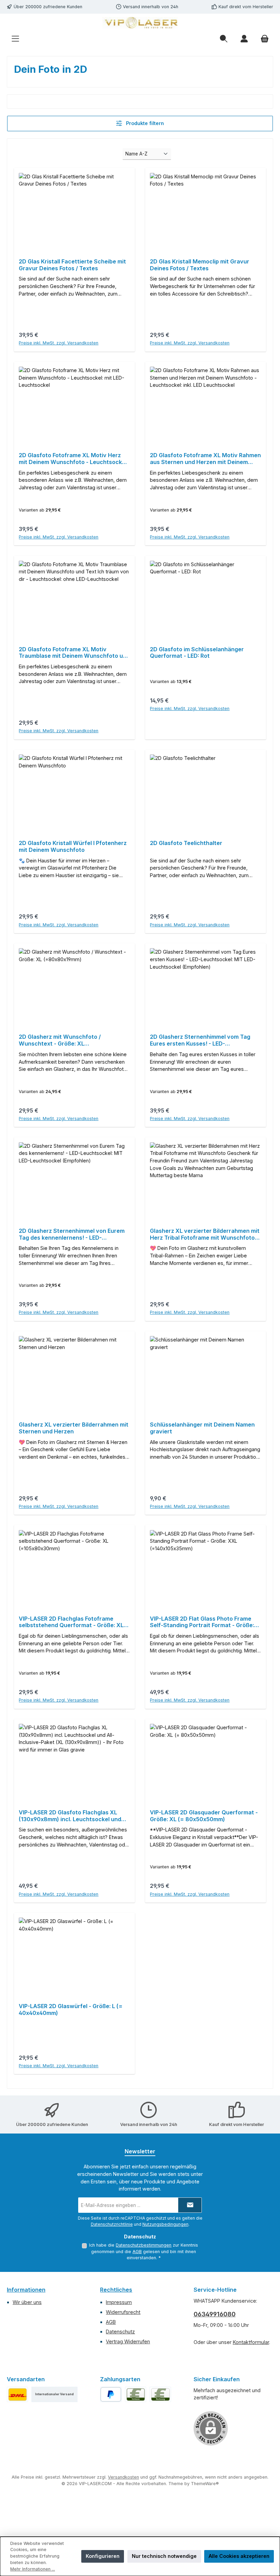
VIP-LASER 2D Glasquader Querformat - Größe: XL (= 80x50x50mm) (204, 1816)
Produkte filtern (144, 123)
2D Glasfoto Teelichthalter (186, 843)
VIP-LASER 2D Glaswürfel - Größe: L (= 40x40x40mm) (71, 2010)
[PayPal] (111, 2394)
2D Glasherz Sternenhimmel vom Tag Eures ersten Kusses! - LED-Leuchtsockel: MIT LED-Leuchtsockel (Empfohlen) (200, 1040)
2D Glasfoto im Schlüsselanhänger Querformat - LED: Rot (197, 653)
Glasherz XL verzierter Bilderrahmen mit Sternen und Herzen (74, 1428)
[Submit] (190, 2205)
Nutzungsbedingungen (165, 2224)
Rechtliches (116, 2290)
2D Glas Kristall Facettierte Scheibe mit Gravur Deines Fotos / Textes (72, 265)
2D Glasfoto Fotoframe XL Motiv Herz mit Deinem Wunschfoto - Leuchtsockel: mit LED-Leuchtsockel (73, 459)
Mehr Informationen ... (33, 2569)
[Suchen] (224, 39)
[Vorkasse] (136, 2394)
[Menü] (15, 39)
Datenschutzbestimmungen (144, 2245)
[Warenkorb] (265, 39)
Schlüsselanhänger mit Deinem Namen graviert (202, 1428)
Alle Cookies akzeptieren (239, 2556)
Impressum (119, 2302)
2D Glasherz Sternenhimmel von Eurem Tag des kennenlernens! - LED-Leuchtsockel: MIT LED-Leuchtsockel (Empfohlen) (72, 1235)
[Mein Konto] (244, 39)
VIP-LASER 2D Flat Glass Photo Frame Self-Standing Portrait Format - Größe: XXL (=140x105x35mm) (202, 1622)
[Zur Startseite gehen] (140, 23)
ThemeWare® (205, 2484)
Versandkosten (123, 2477)
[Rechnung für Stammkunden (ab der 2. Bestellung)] (160, 2394)
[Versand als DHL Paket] (17, 2394)
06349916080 (215, 2314)
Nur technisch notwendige (164, 2556)
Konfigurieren (103, 2556)
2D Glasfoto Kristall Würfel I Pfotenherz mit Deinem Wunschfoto (73, 847)
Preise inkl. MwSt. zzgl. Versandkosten (59, 343)
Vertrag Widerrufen (128, 2341)
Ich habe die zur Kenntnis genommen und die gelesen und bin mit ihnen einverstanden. (144, 2251)
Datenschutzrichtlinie (112, 2224)
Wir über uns (27, 2302)
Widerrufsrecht (123, 2312)
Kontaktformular (251, 2342)
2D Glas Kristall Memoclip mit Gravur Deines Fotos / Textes (200, 265)
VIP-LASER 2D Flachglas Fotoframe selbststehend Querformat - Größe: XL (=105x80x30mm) (71, 1622)
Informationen (26, 2290)
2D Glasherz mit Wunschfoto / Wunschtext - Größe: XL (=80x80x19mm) (60, 1040)
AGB (137, 2252)
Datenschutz (120, 2332)
